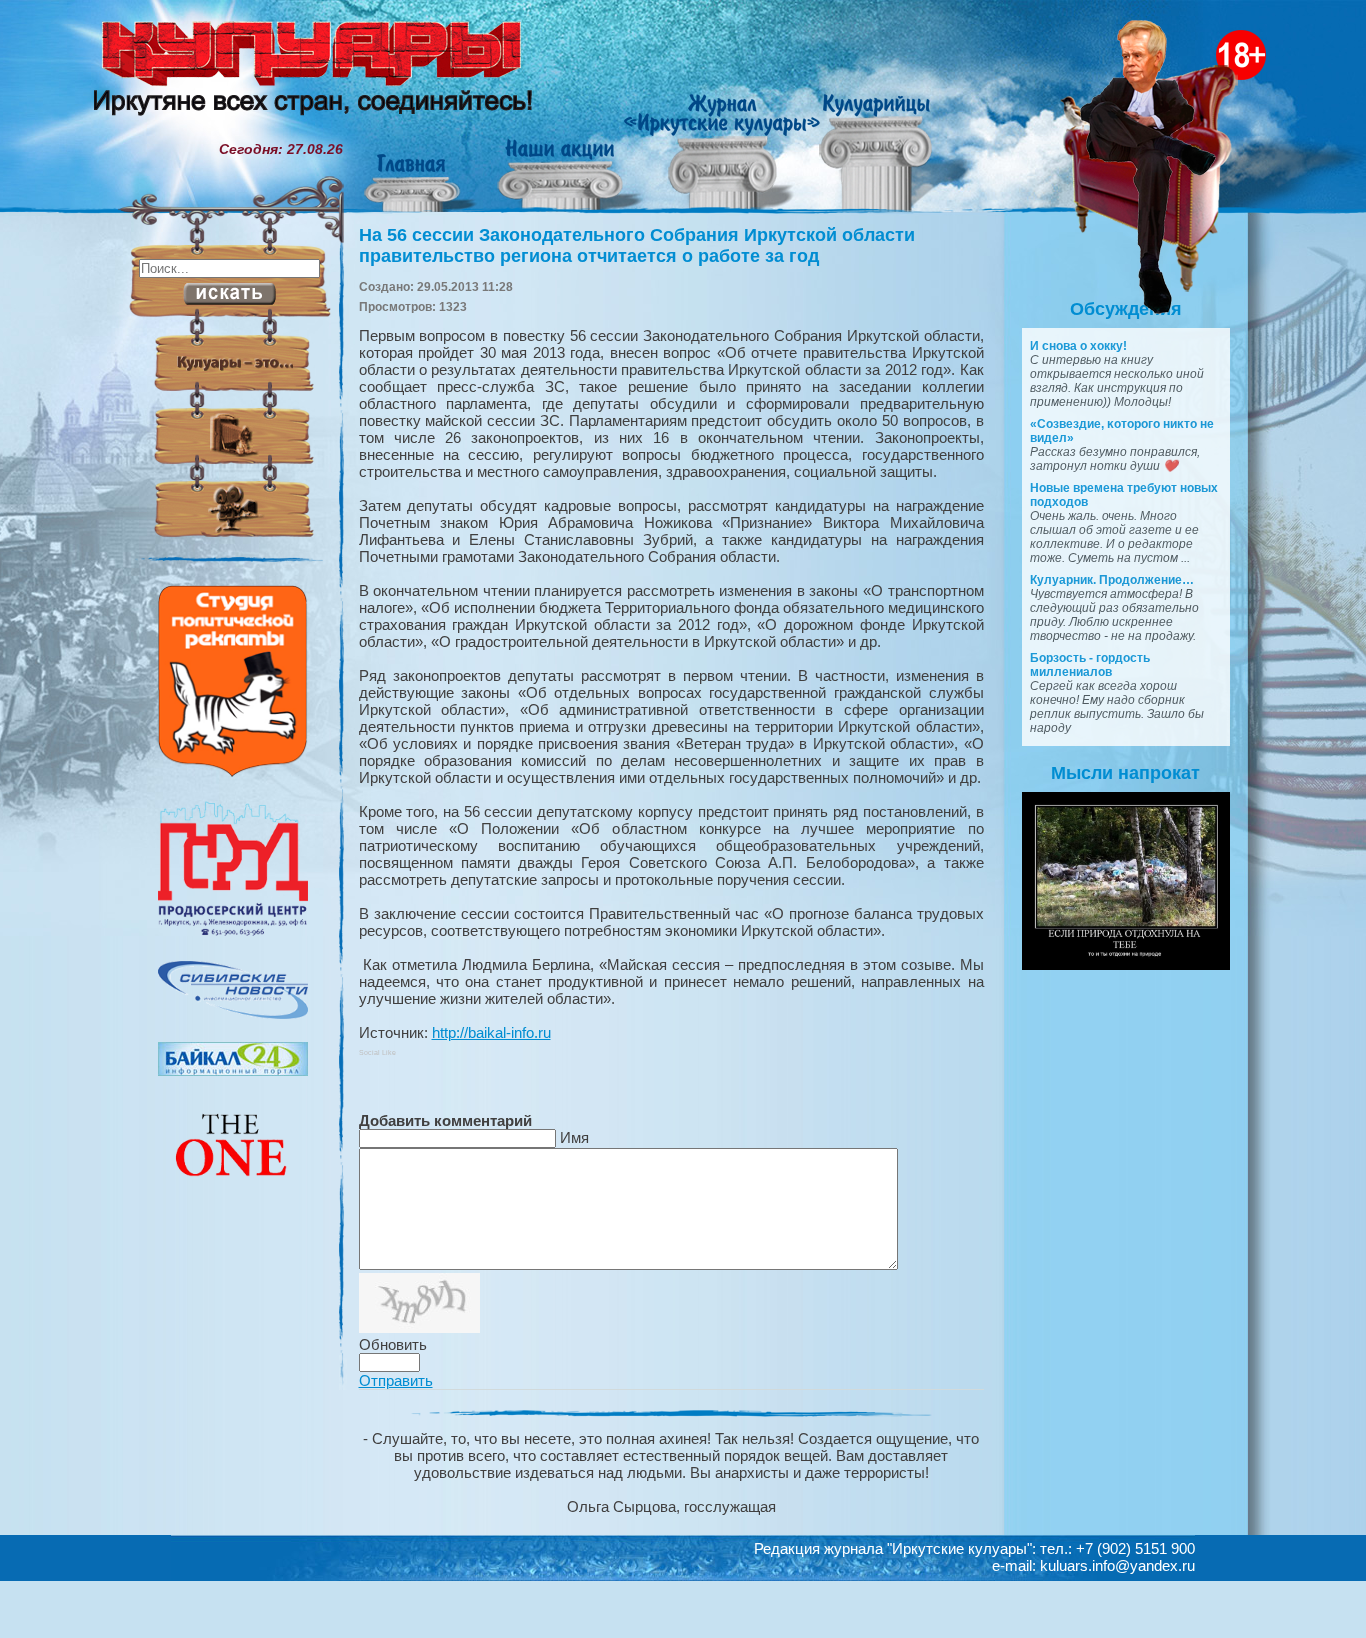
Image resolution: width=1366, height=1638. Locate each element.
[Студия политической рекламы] (233, 772)
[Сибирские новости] (233, 1014)
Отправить (396, 1380)
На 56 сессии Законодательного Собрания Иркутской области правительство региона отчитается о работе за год (637, 245)
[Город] (233, 933)
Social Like (377, 1052)
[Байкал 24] (233, 1071)
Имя (574, 1137)
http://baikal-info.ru (491, 1032)
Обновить (393, 1344)
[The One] (233, 1190)
